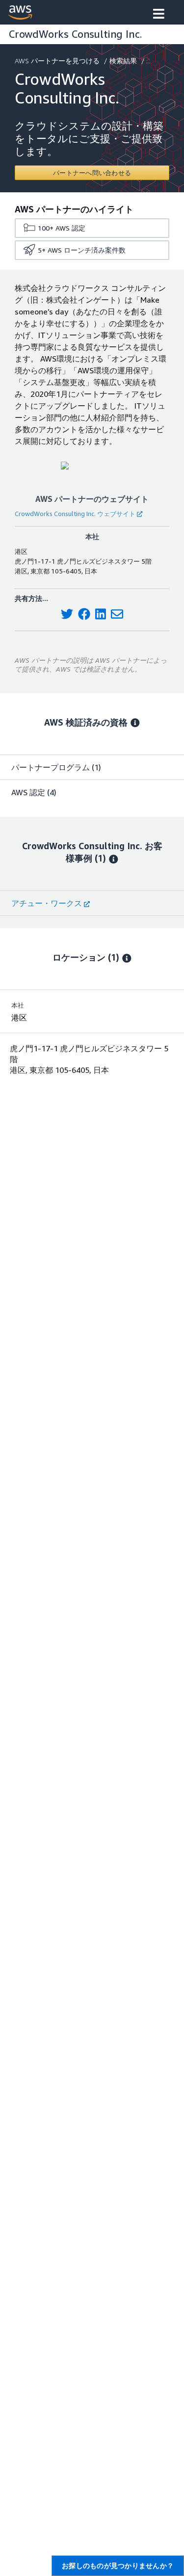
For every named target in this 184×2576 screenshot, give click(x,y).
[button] (159, 15)
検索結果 (123, 61)
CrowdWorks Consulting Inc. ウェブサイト (75, 514)
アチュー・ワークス (47, 903)
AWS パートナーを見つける (57, 61)
